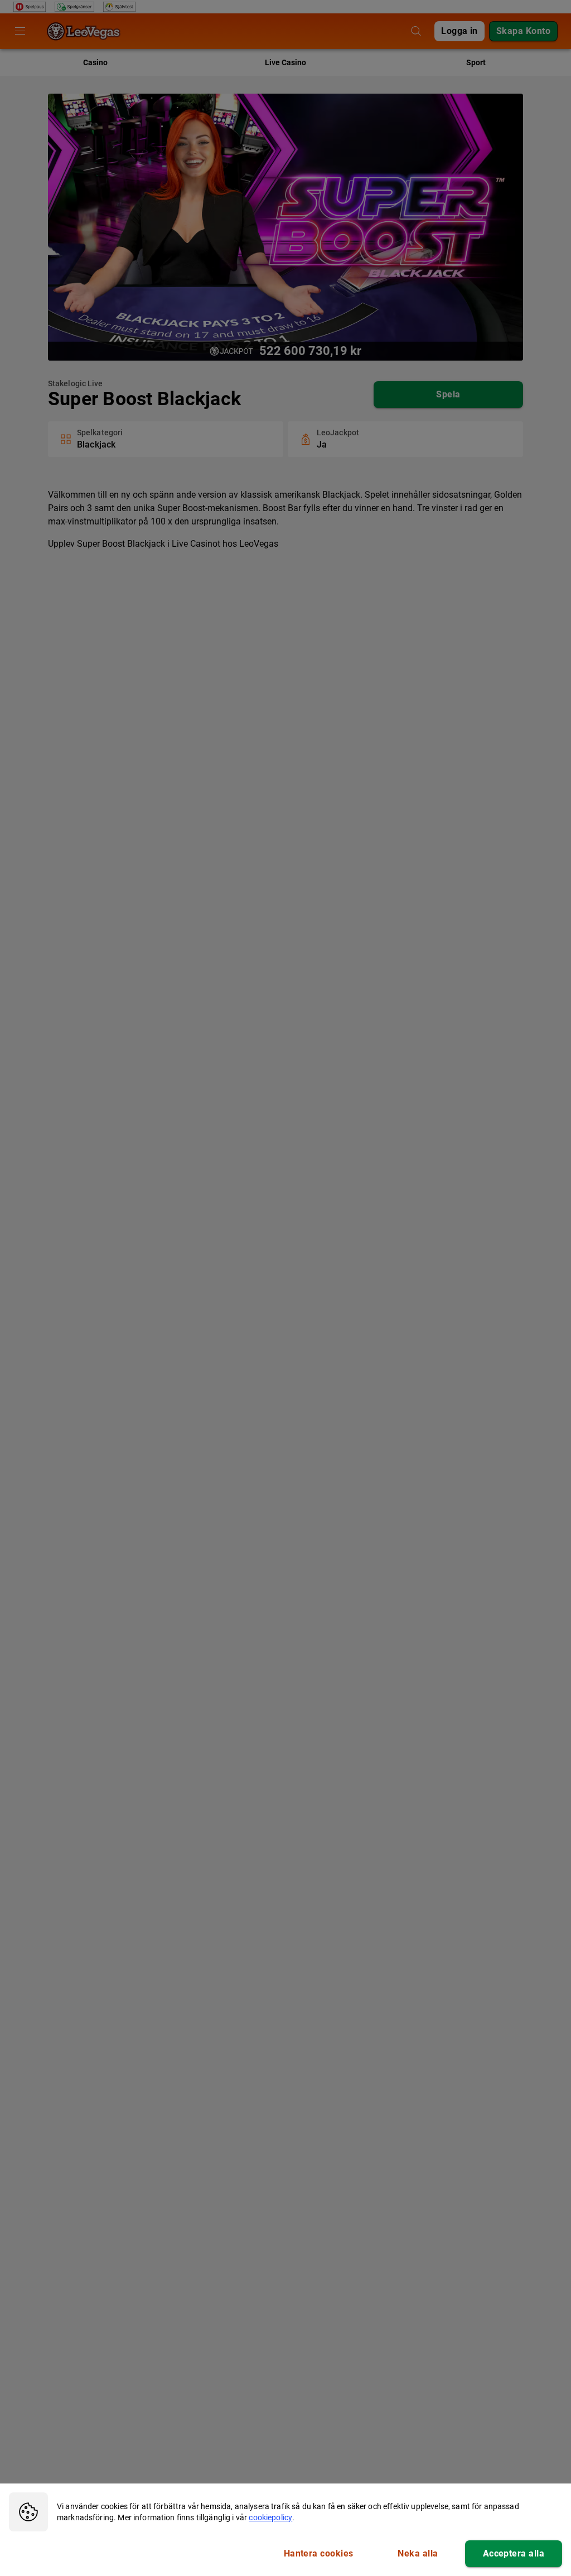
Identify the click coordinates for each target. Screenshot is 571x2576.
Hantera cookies (319, 2553)
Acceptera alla (514, 2553)
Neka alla (418, 2553)
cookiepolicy (270, 2517)
